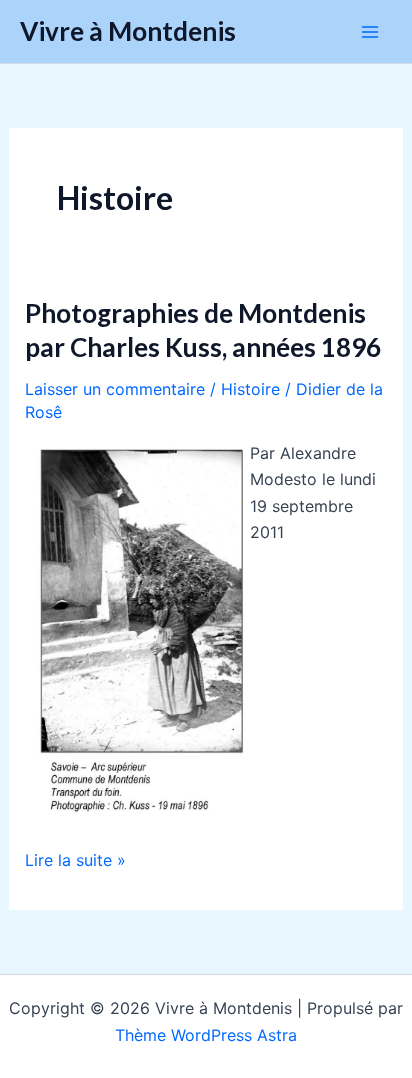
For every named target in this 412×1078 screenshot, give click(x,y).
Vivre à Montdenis (128, 31)
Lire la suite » (75, 861)
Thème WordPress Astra (206, 1035)
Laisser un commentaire (115, 389)
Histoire (250, 389)
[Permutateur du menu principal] (370, 32)
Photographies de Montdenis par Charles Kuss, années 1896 (203, 330)
